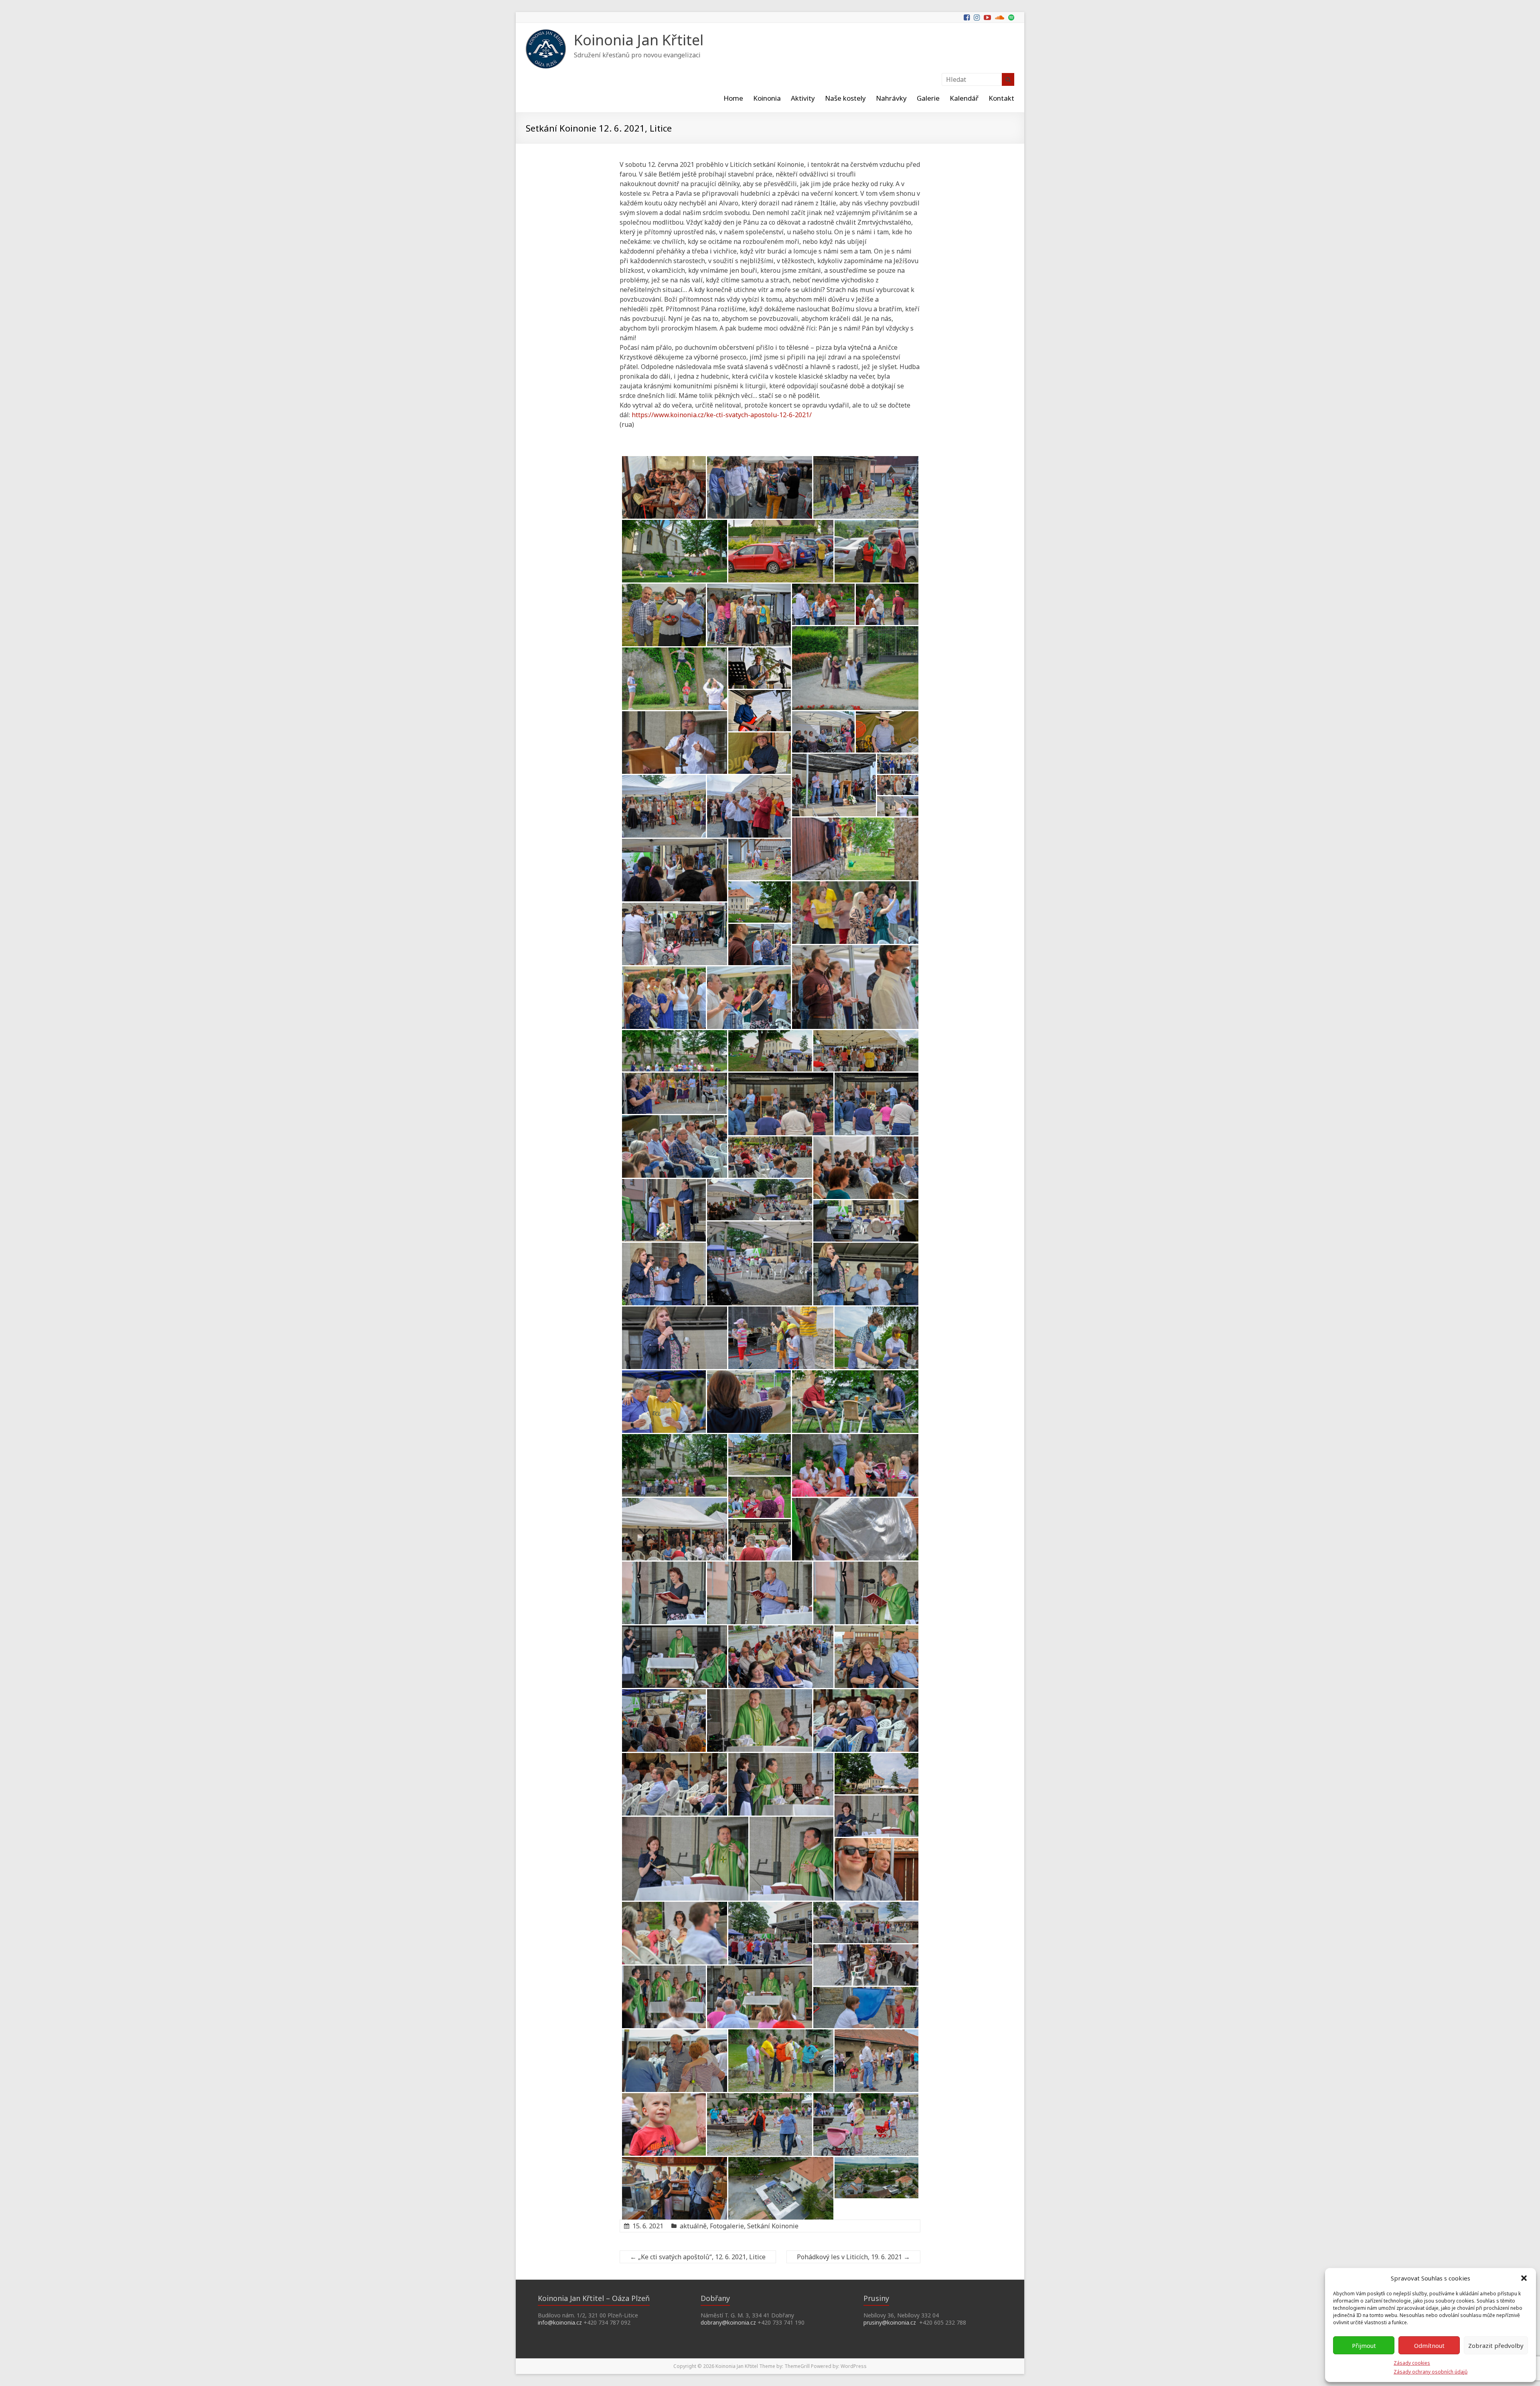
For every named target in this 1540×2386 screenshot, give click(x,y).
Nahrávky (891, 98)
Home (733, 98)
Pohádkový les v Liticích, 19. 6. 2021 (853, 2257)
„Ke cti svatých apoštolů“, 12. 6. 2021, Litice (698, 2257)
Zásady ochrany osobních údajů (1431, 2372)
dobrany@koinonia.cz (728, 2322)
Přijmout (1364, 2345)
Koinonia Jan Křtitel (639, 40)
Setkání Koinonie (773, 2226)
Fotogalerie (727, 2226)
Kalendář (964, 98)
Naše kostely (845, 98)
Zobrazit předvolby (1496, 2345)
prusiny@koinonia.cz (890, 2322)
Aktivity (803, 98)
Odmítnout (1429, 2345)
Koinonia (767, 98)
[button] (1524, 2278)
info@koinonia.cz (560, 2322)
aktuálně (693, 2226)
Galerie (928, 98)
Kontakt (1001, 98)
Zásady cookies (1412, 2363)
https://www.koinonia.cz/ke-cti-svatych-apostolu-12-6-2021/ (722, 415)
